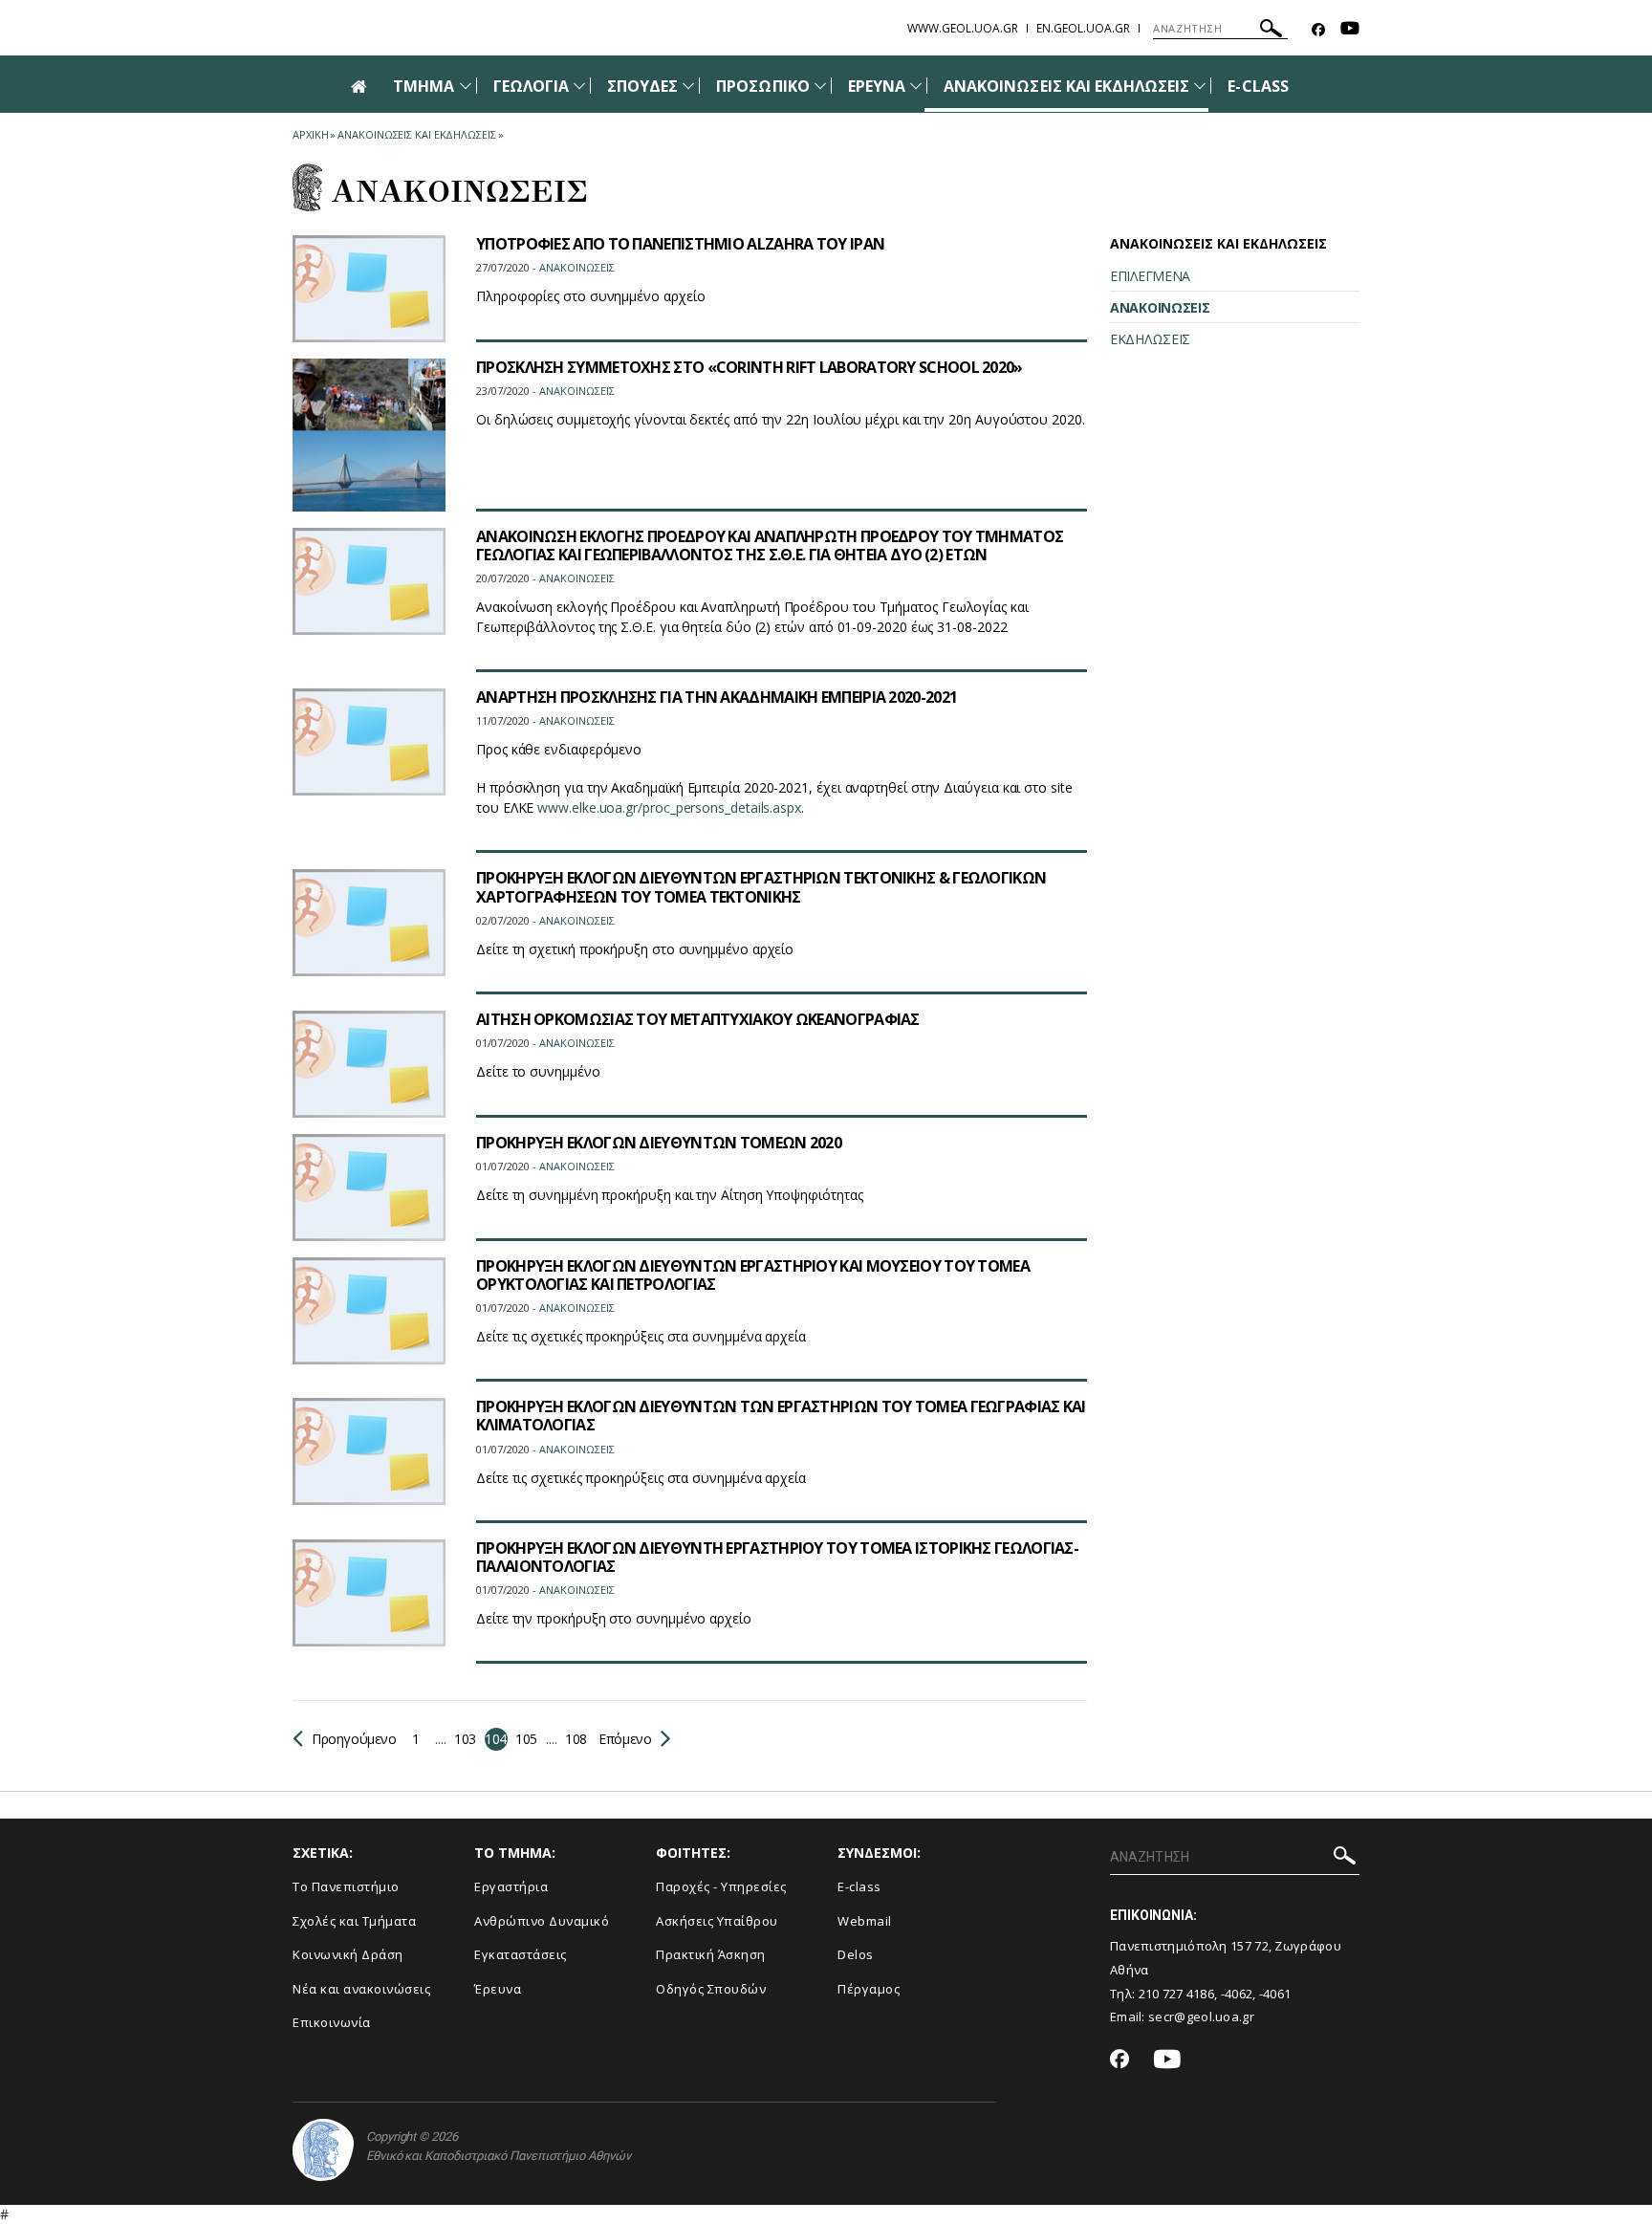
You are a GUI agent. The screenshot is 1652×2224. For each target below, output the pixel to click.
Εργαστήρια (511, 1886)
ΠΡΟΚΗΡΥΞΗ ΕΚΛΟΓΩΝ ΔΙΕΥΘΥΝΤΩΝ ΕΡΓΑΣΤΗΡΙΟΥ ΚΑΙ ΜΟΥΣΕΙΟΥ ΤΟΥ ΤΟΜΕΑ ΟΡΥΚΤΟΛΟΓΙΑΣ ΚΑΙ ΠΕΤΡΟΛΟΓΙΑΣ (753, 1275)
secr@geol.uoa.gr (1201, 2017)
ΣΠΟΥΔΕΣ (642, 86)
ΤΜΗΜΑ (424, 86)
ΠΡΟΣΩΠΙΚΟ (762, 86)
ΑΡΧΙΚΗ (310, 134)
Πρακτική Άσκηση (711, 1954)
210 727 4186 (1177, 1994)
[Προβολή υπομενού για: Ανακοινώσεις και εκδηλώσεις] (1200, 86)
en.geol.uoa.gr (1083, 28)
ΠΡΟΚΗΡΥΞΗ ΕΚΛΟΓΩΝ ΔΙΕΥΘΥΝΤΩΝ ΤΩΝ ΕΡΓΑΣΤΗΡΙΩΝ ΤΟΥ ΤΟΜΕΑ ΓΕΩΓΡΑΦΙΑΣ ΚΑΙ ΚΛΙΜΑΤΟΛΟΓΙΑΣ (781, 1416)
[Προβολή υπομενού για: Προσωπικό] (820, 86)
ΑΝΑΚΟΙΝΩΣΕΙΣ (1160, 307)
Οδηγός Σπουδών (711, 1989)
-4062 (1237, 1994)
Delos (856, 1954)
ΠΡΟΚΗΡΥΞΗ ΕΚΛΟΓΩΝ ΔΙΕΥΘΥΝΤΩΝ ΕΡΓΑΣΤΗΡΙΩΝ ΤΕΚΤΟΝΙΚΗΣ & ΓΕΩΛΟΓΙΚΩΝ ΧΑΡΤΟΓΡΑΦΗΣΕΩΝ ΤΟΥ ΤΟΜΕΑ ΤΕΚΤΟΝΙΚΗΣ (761, 887)
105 (526, 1739)
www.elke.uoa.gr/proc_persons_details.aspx (669, 807)
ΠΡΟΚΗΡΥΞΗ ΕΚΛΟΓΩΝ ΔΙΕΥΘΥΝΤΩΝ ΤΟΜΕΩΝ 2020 (659, 1143)
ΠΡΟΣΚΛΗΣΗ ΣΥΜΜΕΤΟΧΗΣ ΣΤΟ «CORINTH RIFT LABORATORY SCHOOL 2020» (750, 367)
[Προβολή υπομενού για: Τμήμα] (466, 86)
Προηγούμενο (354, 1739)
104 (496, 1739)
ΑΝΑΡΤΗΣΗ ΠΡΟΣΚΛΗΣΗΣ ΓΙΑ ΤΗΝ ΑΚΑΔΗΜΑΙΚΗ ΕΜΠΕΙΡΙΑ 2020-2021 (717, 697)
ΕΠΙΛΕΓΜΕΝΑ (1150, 276)
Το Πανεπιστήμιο (346, 1886)
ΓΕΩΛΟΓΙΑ (531, 86)
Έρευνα (498, 1989)
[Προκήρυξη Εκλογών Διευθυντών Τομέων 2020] (369, 1188)
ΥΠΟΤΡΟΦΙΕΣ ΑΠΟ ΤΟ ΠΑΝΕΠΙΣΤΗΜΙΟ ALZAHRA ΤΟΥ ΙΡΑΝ (680, 244)
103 (465, 1739)
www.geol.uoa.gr (963, 28)
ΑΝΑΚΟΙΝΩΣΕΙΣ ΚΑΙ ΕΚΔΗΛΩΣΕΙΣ (1066, 86)
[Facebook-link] (1318, 30)
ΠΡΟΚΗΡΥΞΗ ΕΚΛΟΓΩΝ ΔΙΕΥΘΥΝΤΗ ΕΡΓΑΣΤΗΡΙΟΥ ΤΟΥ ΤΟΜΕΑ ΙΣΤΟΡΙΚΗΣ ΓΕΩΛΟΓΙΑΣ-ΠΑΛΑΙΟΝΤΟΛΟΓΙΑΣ (777, 1557)
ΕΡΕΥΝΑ (877, 86)
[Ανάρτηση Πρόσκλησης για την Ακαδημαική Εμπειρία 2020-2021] (369, 742)
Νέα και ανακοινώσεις (361, 1989)
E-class (859, 1886)
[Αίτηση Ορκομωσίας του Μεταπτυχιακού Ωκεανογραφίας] (369, 1064)
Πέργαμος (869, 1989)
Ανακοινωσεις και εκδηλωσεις (416, 134)
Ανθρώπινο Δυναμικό (542, 1921)
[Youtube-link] (1350, 30)
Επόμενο (624, 1739)
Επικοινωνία (332, 2022)
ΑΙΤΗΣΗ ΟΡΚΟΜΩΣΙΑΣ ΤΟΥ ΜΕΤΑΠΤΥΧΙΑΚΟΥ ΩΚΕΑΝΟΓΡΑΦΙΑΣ (698, 1019)
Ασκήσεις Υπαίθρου (717, 1921)
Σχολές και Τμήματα (354, 1921)
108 (576, 1739)
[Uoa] (323, 2150)
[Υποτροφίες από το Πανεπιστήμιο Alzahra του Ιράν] (369, 289)
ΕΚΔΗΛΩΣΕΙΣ (1150, 339)
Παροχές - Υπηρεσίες (721, 1886)
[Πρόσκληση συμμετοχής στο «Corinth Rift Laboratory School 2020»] (369, 435)
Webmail (865, 1921)
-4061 (1275, 1994)
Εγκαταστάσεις (521, 1954)
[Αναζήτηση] (1271, 31)
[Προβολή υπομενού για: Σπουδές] (688, 86)
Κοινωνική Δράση (348, 1954)
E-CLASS (1258, 86)
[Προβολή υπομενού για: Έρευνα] (916, 86)
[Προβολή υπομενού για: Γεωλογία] (579, 86)
